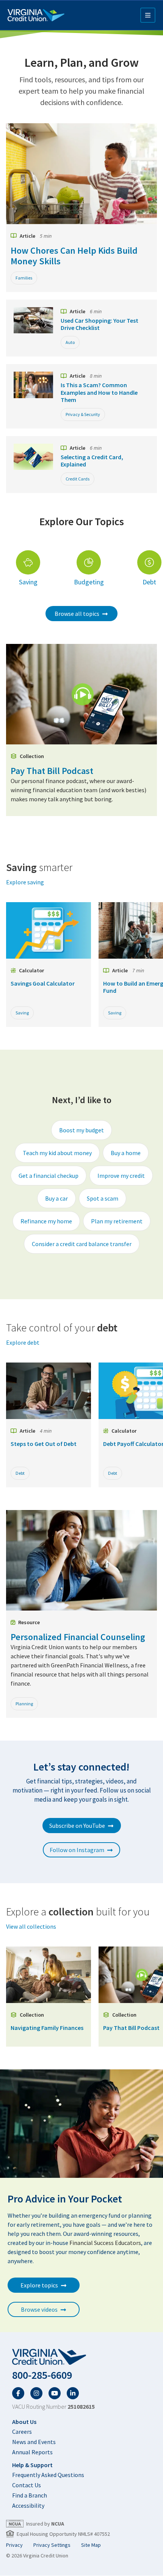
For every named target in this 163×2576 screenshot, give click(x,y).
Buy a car (56, 1198)
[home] (81, 2357)
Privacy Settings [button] (52, 2545)
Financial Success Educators (105, 2243)
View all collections (31, 1926)
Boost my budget (81, 1130)
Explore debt (23, 1342)
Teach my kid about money (57, 1153)
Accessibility (28, 2505)
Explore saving (25, 882)
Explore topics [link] (39, 2285)
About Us (24, 2422)
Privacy (14, 2545)
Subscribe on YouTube (77, 1826)
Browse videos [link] (39, 2309)
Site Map (91, 2545)
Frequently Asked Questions (48, 2475)
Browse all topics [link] (77, 614)
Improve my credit (121, 1176)
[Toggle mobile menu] (148, 15)
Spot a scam (103, 1198)
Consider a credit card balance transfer (82, 1244)
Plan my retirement (117, 1221)
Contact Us (27, 2485)
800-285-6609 (42, 2375)
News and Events (34, 2442)
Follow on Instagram (77, 1850)
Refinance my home (46, 1221)
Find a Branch (30, 2495)
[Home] (36, 15)
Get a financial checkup (49, 1176)
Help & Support (32, 2465)
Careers (22, 2432)
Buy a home (126, 1153)
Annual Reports (32, 2452)
